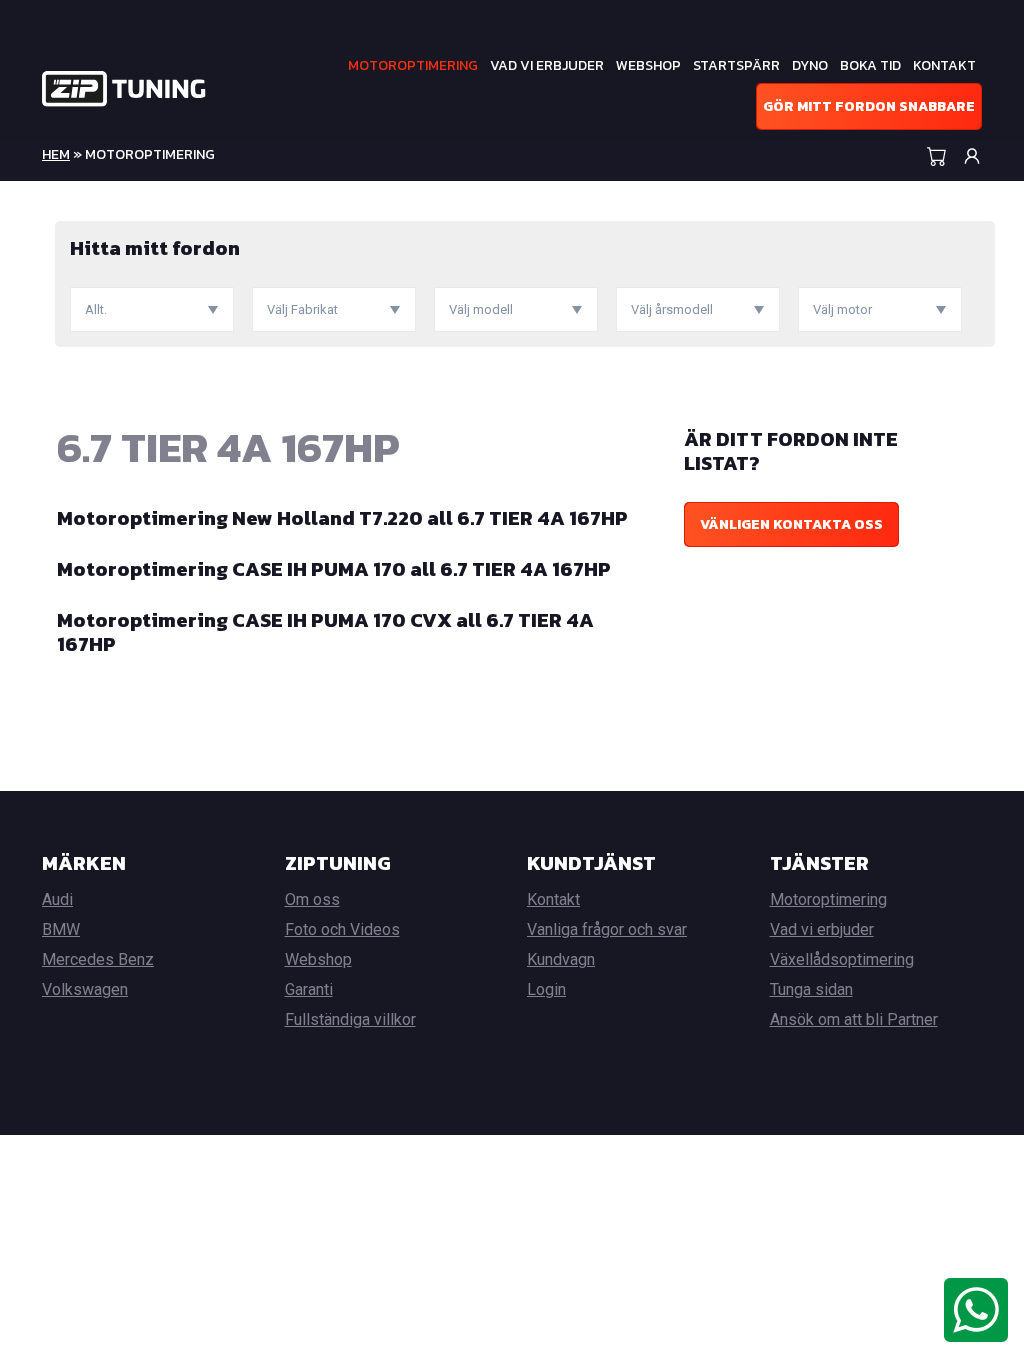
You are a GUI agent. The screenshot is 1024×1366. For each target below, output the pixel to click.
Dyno (810, 65)
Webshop (648, 65)
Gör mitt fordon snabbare (869, 106)
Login (546, 989)
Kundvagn (561, 959)
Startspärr (736, 65)
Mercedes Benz (98, 959)
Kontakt (944, 65)
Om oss (312, 899)
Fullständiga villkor (350, 1019)
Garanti (309, 989)
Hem (56, 154)
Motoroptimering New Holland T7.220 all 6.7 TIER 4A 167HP (342, 518)
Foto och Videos (342, 929)
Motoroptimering (413, 65)
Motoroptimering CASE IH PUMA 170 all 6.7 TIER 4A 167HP (334, 569)
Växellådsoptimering (842, 959)
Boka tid (870, 65)
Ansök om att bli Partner (854, 1019)
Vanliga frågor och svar (607, 929)
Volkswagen (85, 989)
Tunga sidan (811, 989)
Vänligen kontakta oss (791, 524)
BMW (61, 929)
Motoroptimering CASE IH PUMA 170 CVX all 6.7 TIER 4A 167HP (325, 632)
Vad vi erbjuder (547, 65)
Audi (57, 899)
